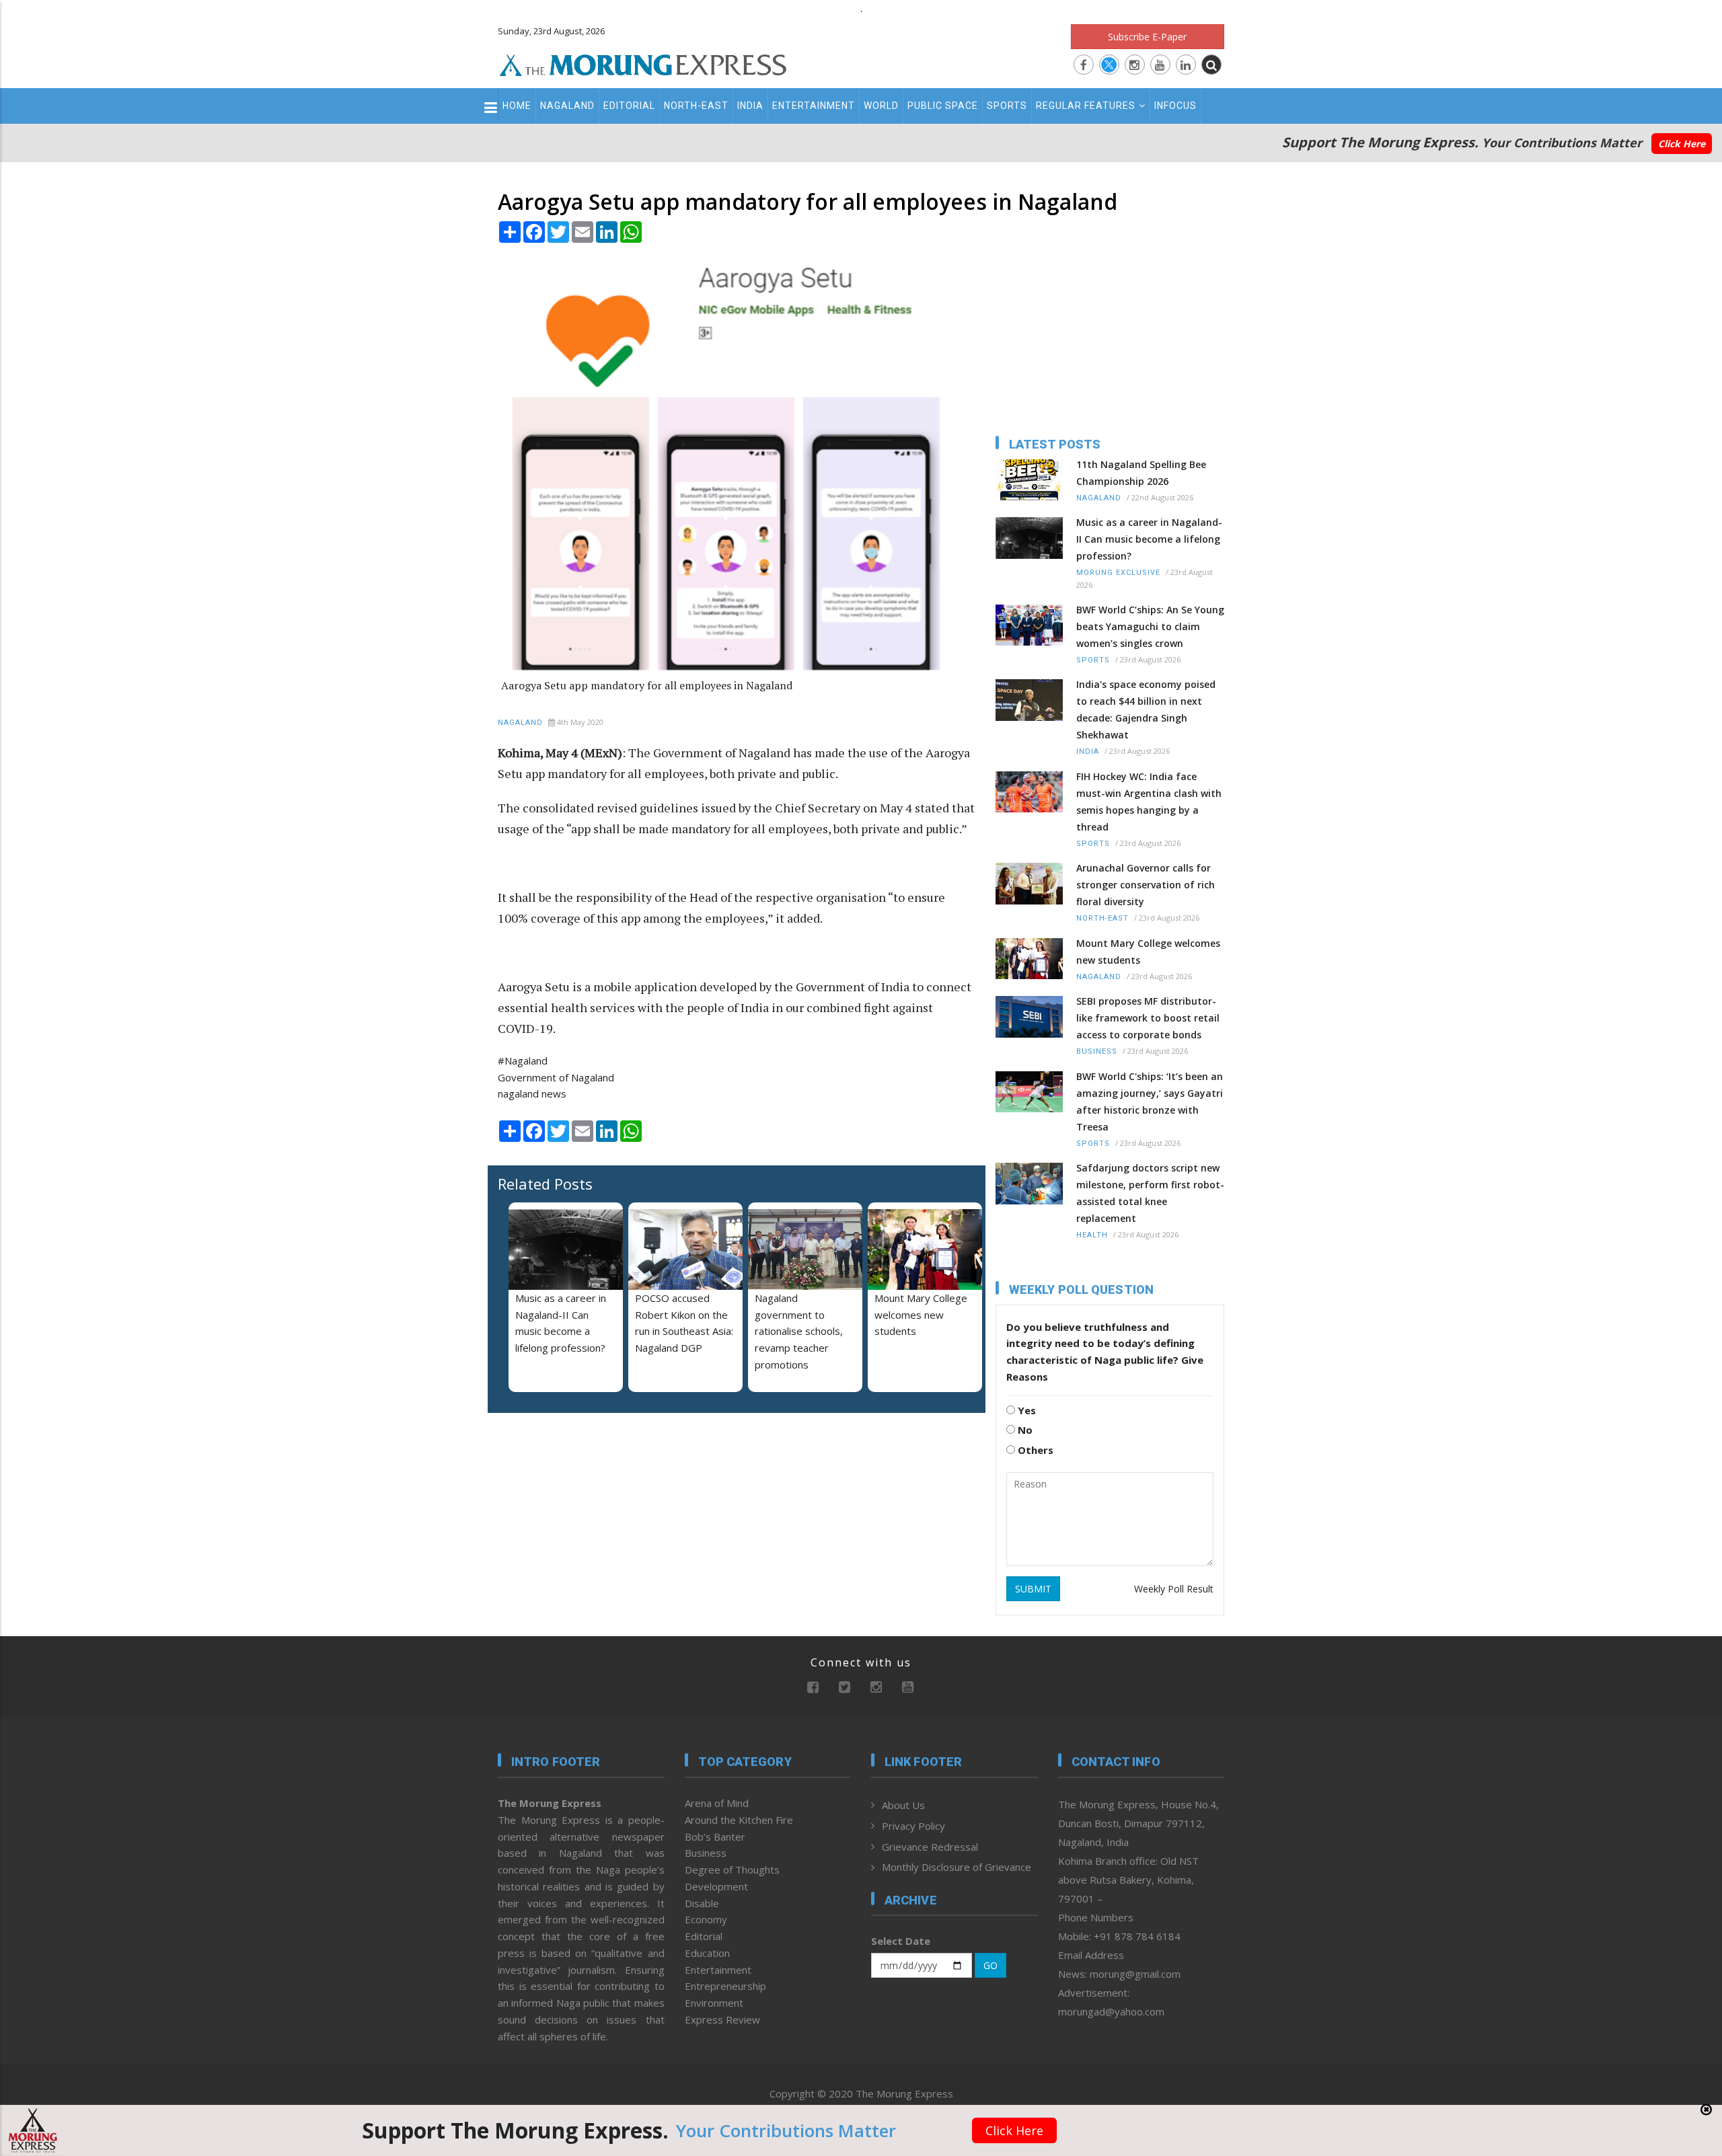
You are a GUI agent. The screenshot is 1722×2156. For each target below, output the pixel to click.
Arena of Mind (717, 1803)
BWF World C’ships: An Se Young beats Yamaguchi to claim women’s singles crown (1150, 626)
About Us (903, 1805)
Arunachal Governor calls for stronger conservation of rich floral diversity (1146, 885)
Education (707, 1953)
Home (517, 106)
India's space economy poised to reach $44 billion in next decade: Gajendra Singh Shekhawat (1146, 709)
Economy (706, 1919)
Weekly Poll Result (1174, 1589)
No (1024, 1430)
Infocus (1175, 106)
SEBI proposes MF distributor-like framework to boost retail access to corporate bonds (1148, 1018)
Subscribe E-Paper (1147, 37)
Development (716, 1886)
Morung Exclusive (1118, 573)
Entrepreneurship (725, 1986)
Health (1092, 1235)
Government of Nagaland (556, 1077)
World (881, 106)
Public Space (943, 106)
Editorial (629, 106)
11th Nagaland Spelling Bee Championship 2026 (1141, 473)
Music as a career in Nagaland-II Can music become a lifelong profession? (1149, 539)
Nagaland (567, 106)
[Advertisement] (439, 1208)
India (750, 106)
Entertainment (814, 106)
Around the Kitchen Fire (739, 1820)
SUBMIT (1033, 1589)
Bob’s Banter (715, 1837)
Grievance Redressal (930, 1847)
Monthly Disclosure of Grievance (957, 1867)
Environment (714, 2003)
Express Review (722, 2019)
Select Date (901, 1941)
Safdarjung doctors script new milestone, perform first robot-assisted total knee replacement (1150, 1193)
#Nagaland (523, 1061)
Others (1034, 1450)
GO (990, 1965)
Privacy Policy (913, 1826)
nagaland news (532, 1093)
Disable (702, 1903)
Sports (1007, 106)
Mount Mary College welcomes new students (921, 1315)
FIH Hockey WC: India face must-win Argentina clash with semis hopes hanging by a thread (1149, 802)
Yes (1025, 1410)
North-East (696, 106)
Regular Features (1086, 106)
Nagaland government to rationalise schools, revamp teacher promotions (799, 1331)
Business (1097, 1051)
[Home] (643, 63)
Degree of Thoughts (732, 1870)
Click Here (1682, 144)
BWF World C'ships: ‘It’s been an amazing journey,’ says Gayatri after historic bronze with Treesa (1150, 1102)
